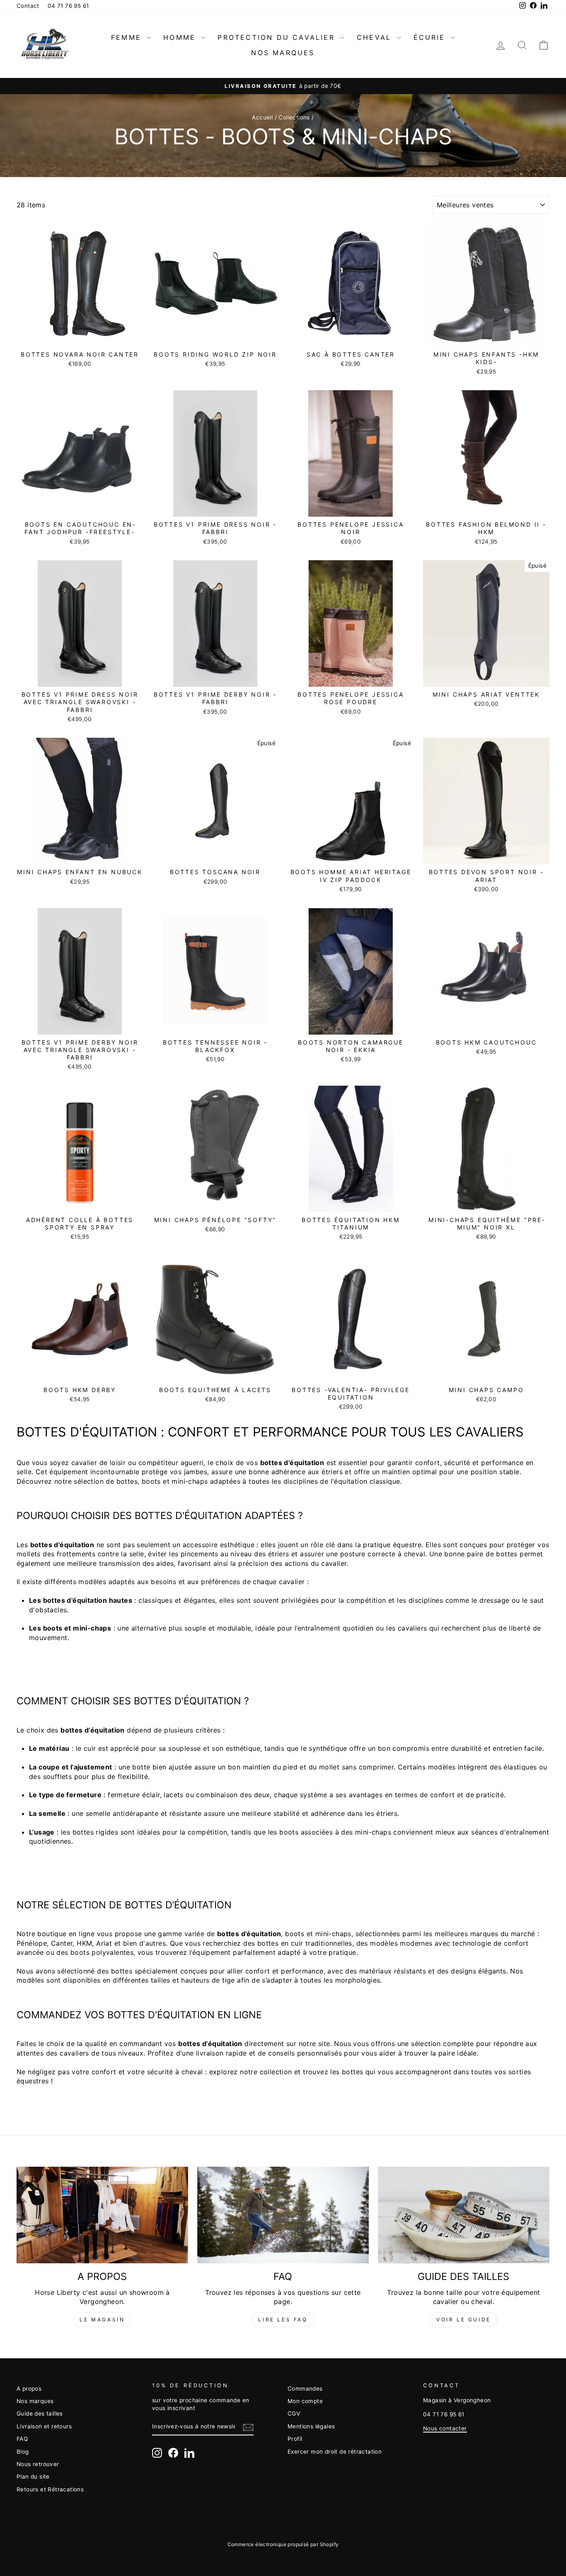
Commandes (305, 2389)
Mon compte (305, 2401)
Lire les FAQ (283, 2320)
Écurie (431, 37)
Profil (295, 2439)
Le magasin (102, 2320)
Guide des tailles (40, 2413)
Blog (23, 2452)
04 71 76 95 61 (68, 6)
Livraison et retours (44, 2426)
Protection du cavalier (278, 37)
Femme (128, 37)
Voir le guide (464, 2320)
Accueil (262, 117)
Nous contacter (445, 2428)
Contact (28, 6)
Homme (181, 37)
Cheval (376, 37)
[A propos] (102, 2215)
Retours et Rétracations (50, 2489)
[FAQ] (283, 2215)
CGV (294, 2413)
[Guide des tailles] (464, 2215)
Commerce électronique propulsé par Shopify (283, 2544)
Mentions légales (311, 2426)
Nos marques (283, 53)
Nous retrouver (38, 2464)
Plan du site (33, 2476)
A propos (29, 2389)
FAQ (22, 2439)
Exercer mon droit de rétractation (335, 2452)
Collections (294, 117)
